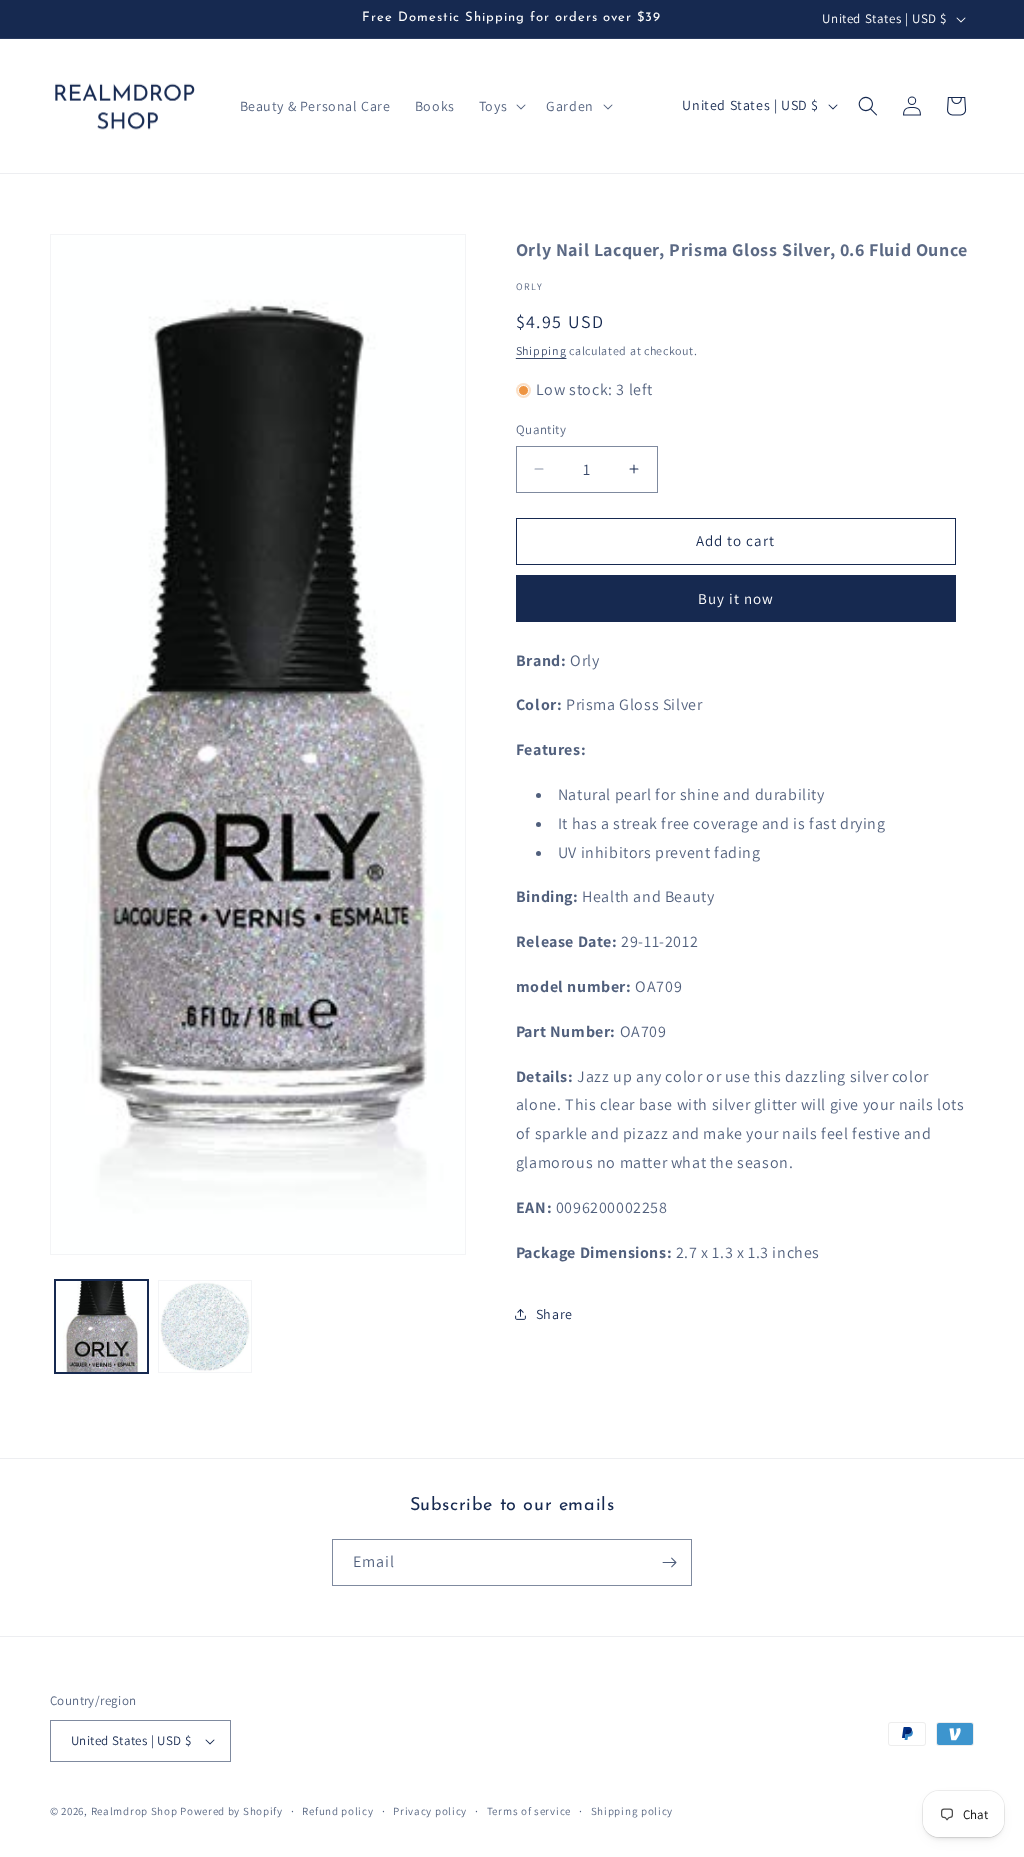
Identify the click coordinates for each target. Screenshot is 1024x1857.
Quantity (541, 429)
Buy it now (736, 598)
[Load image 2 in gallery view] (204, 1326)
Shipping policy (632, 1811)
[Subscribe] (669, 1562)
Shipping (541, 350)
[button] (500, 106)
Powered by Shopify (231, 1811)
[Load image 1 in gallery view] (101, 1326)
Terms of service (529, 1811)
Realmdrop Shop (134, 1811)
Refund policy (337, 1811)
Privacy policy (430, 1811)
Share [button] (554, 1314)
